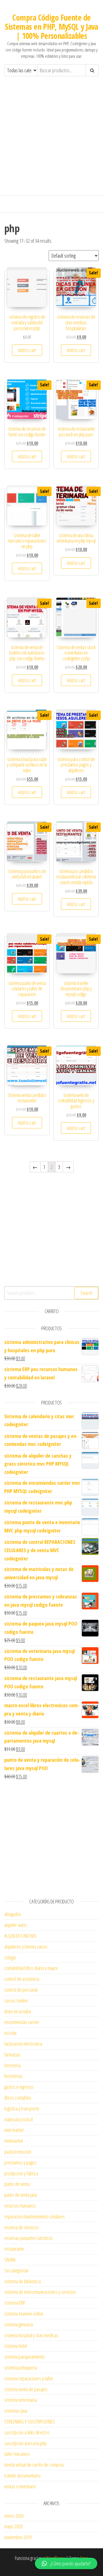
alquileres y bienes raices (26, 1947)
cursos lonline (16, 2001)
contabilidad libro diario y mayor (31, 1968)
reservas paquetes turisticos (29, 2238)
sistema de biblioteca (22, 2281)
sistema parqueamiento (24, 2357)
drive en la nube (18, 2011)
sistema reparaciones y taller (29, 2378)
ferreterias (13, 2076)
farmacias (12, 2055)
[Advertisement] (51, 141)
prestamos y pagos (20, 2162)
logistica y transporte (22, 2108)
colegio (10, 1957)
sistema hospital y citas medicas (31, 2335)
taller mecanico (17, 2454)
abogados (13, 1914)
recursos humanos (20, 2206)
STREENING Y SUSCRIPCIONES (30, 2421)
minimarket (14, 2141)
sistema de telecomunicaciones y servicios (40, 2292)
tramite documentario (22, 2475)
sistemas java (16, 2411)
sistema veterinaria (20, 2400)
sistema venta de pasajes (26, 2389)
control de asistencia (22, 1979)
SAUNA (10, 2260)
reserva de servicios (22, 2227)
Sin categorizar (16, 2270)
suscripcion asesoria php (25, 2443)
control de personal (21, 1990)
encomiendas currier (22, 2022)
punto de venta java (21, 2195)
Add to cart (27, 350)
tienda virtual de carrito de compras (34, 2465)
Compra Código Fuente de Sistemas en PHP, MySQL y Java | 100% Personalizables (51, 27)
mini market (14, 2130)
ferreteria (12, 2065)
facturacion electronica (23, 2044)
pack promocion (18, 2152)
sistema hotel (16, 2346)
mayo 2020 (13, 2526)
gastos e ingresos (19, 2087)
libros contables (18, 2098)
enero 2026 (14, 2516)
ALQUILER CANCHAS (20, 1936)
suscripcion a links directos (27, 2432)
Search (86, 1293)
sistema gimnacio (19, 2324)
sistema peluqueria (21, 2368)
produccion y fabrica (21, 2173)
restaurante (14, 2249)
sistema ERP (15, 2303)
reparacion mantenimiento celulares (35, 2216)
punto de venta (17, 2184)
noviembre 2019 (18, 2537)
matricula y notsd (18, 2119)
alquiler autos (16, 1925)
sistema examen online (24, 2314)
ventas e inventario (20, 2486)
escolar (11, 2033)
